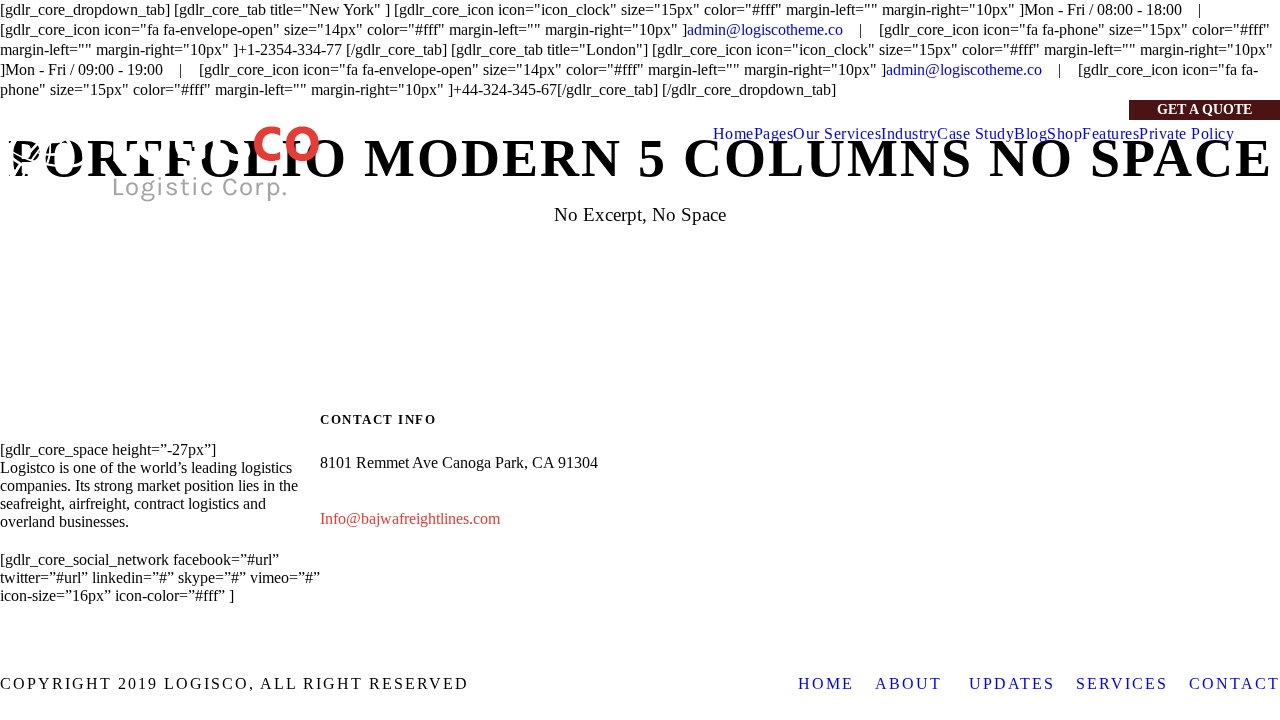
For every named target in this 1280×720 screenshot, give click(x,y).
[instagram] (1115, 109)
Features (1110, 133)
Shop (1064, 133)
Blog (1030, 133)
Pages (774, 133)
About (911, 683)
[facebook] (1016, 109)
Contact (1234, 683)
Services (1122, 683)
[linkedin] (1049, 109)
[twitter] (1082, 109)
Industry (909, 133)
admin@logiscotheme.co (765, 29)
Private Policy (1186, 133)
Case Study (975, 133)
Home (733, 133)
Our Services (837, 133)
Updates (1012, 683)
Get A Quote (1204, 109)
